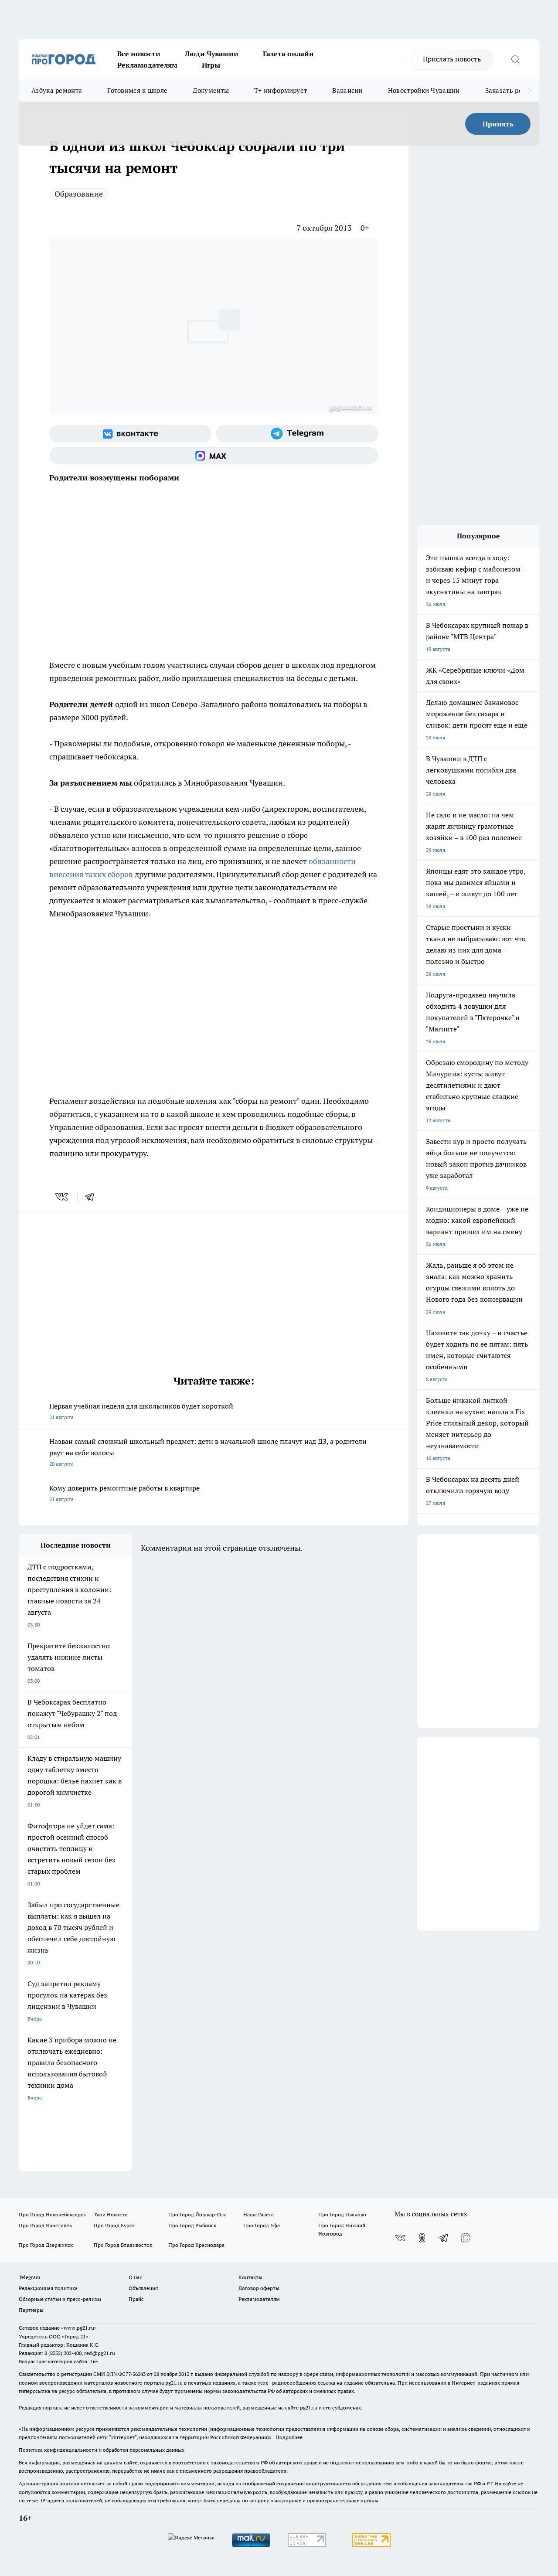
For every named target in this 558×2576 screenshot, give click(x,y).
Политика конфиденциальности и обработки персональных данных (102, 2450)
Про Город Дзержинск (46, 2245)
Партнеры (31, 2310)
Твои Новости (111, 2214)
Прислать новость (452, 59)
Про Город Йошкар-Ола (197, 2214)
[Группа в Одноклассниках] (422, 2238)
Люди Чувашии (212, 54)
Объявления (143, 2288)
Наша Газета (259, 2214)
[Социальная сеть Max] (214, 456)
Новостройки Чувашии (424, 90)
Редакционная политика (48, 2288)
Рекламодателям (147, 65)
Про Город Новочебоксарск (52, 2214)
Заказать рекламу (514, 90)
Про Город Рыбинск (192, 2225)
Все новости (139, 54)
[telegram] (92, 1197)
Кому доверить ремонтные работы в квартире (124, 1493)
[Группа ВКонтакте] (130, 434)
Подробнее (289, 2437)
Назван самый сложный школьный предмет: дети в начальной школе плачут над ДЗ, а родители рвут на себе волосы (208, 1452)
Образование (79, 194)
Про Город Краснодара (196, 2245)
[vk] (63, 1197)
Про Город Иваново (342, 2214)
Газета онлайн (288, 54)
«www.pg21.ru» (79, 2328)
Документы (211, 90)
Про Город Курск (114, 2225)
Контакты (250, 2277)
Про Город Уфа (262, 2225)
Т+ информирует (281, 90)
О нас (135, 2277)
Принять (498, 124)
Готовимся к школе (137, 90)
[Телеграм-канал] (297, 434)
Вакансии (347, 90)
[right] (529, 91)
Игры (211, 65)
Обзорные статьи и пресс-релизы (60, 2299)
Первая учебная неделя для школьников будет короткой (141, 1411)
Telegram (29, 2277)
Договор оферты (259, 2288)
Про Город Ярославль (45, 2225)
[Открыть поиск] (515, 59)
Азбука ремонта (57, 90)
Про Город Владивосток (123, 2245)
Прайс (136, 2299)
